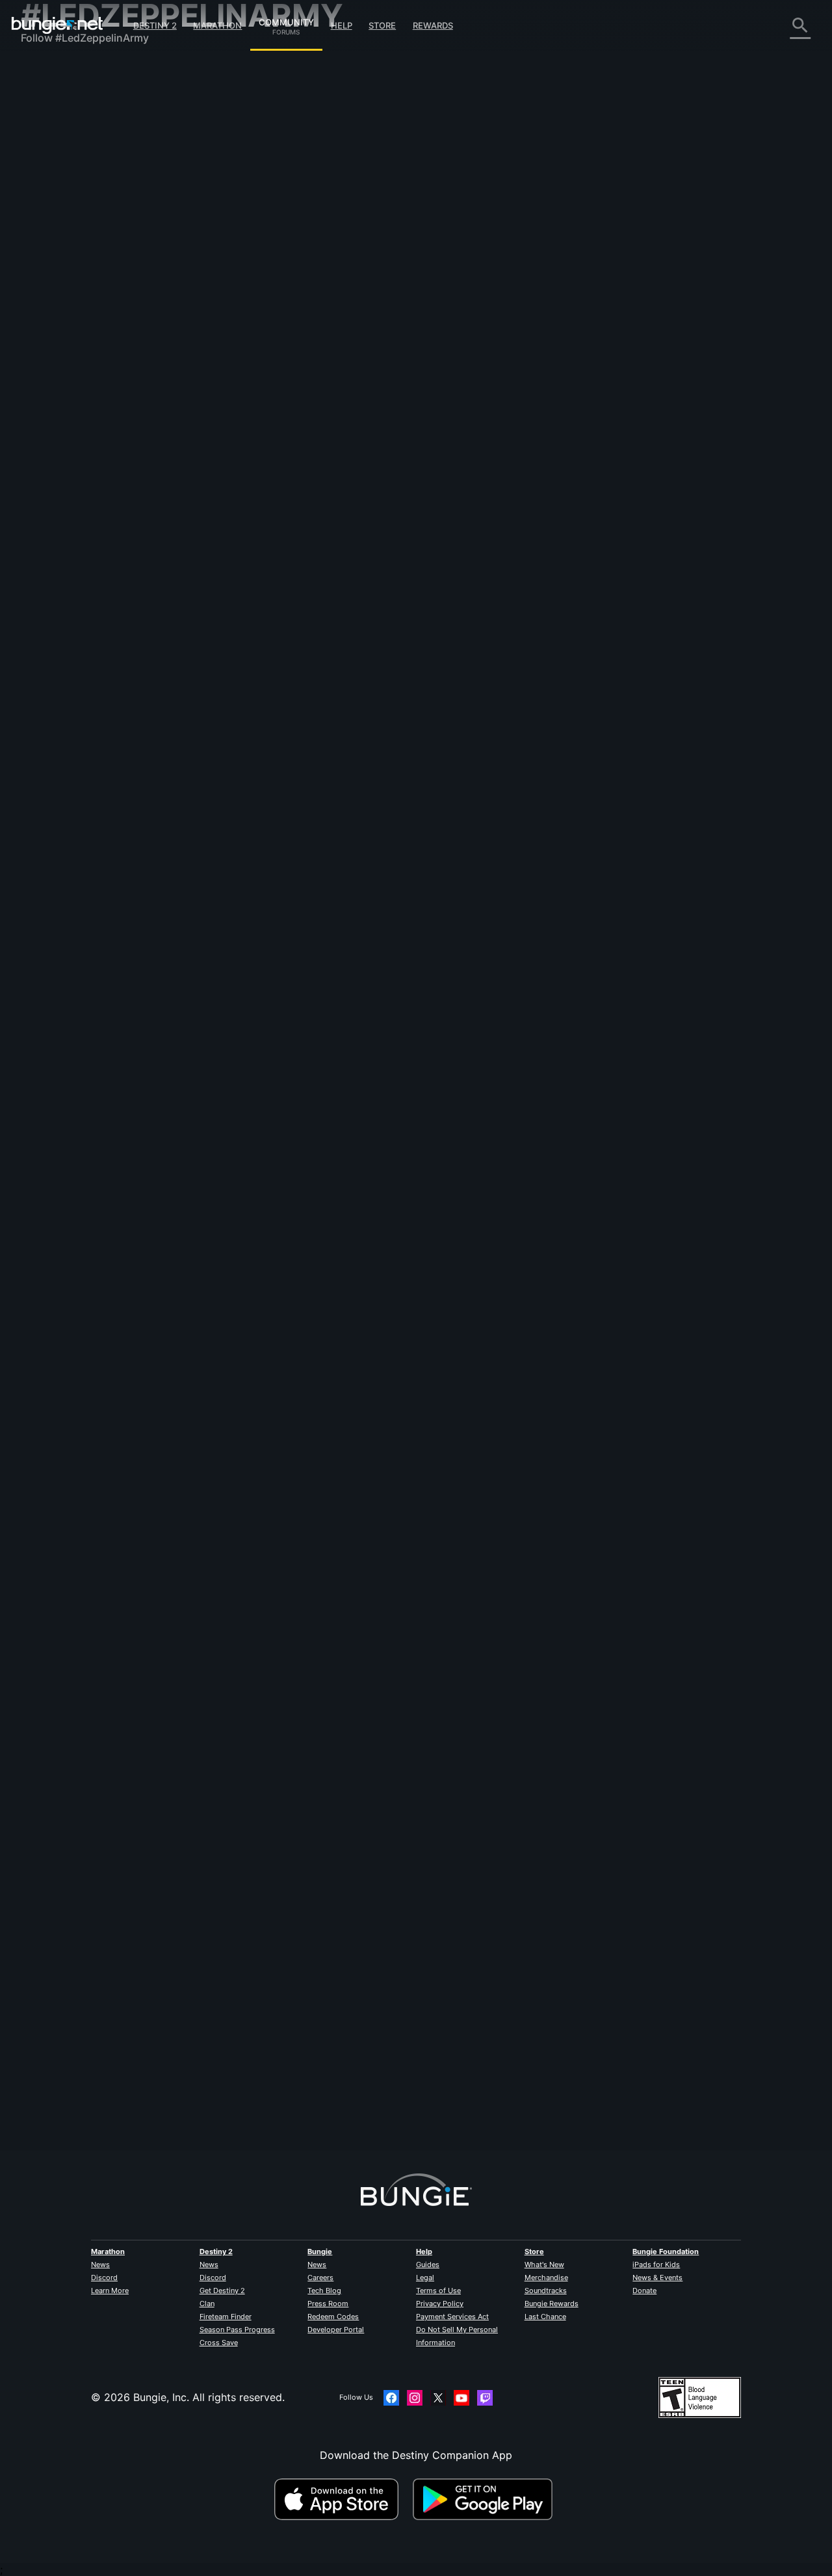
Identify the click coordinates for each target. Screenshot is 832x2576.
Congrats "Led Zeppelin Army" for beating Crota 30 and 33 (370, 1864)
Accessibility (61, 215)
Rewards (433, 25)
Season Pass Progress (237, 2330)
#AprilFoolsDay (651, 1686)
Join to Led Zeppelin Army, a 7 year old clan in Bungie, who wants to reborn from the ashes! (450, 274)
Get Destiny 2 (222, 2291)
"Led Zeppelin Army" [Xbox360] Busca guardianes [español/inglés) (388, 466)
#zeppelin (715, 1507)
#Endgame (517, 1329)
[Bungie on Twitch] (485, 2398)
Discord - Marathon (78, 371)
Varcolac (245, 300)
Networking (58, 176)
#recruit (711, 646)
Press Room (328, 2304)
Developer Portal (336, 2330)
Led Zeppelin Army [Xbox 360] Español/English (340, 791)
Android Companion (79, 254)
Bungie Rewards (552, 2304)
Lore (41, 124)
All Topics (54, 72)
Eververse (54, 189)
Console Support (72, 280)
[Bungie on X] (438, 2398)
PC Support (59, 267)
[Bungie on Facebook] (391, 2398)
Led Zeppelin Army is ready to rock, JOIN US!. (337, 645)
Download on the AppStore (342, 2499)
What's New (544, 2264)
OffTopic (51, 345)
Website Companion (79, 228)
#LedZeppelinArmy (336, 289)
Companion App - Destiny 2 (99, 306)
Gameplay (55, 137)
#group (560, 1507)
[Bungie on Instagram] (415, 2398)
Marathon (217, 25)
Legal (425, 2277)
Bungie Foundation (666, 2251)
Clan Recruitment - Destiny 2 (101, 319)
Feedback (54, 98)
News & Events (657, 2277)
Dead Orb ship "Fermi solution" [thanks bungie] (339, 970)
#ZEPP (290, 289)
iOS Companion (68, 241)
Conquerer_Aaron (439, 1374)
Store (382, 25)
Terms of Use (438, 2291)
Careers (320, 2277)
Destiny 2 (155, 25)
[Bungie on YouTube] (461, 2398)
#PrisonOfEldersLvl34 (697, 1329)
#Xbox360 (627, 2044)
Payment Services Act (452, 2317)
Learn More (110, 2291)
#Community (480, 1686)
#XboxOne (667, 2044)
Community (286, 20)
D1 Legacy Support (77, 293)
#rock (262, 289)
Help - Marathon (70, 358)
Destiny (57, 25)
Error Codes (60, 163)
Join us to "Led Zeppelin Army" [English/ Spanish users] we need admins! (403, 2043)
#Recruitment (602, 468)
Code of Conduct (65, 387)
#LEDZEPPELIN (771, 468)
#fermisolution (684, 971)
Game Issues (61, 202)
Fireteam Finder (226, 2317)
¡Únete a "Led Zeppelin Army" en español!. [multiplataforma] (371, 1506)
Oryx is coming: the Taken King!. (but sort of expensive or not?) (381, 1149)
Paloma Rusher (432, 1911)
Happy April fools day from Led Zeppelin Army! (340, 1685)
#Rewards (505, 971)
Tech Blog (324, 2291)
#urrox (646, 1329)
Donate (644, 2291)
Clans (235, 289)
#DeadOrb (637, 971)
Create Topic (259, 171)
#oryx (638, 1150)
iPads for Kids (656, 2264)
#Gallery (580, 1865)
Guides (428, 2264)
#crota (708, 1865)
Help (342, 25)
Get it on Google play (486, 2499)
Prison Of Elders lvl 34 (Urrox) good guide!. (331, 1327)
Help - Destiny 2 (70, 150)
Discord (104, 2277)
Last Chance (545, 2317)
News (100, 2264)
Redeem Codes (333, 2317)
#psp (763, 2044)
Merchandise (546, 2277)
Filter (308, 171)
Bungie (320, 2251)
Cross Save (219, 2343)
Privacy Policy (440, 2304)
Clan (207, 2304)
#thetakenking (743, 1150)
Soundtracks (546, 2291)
